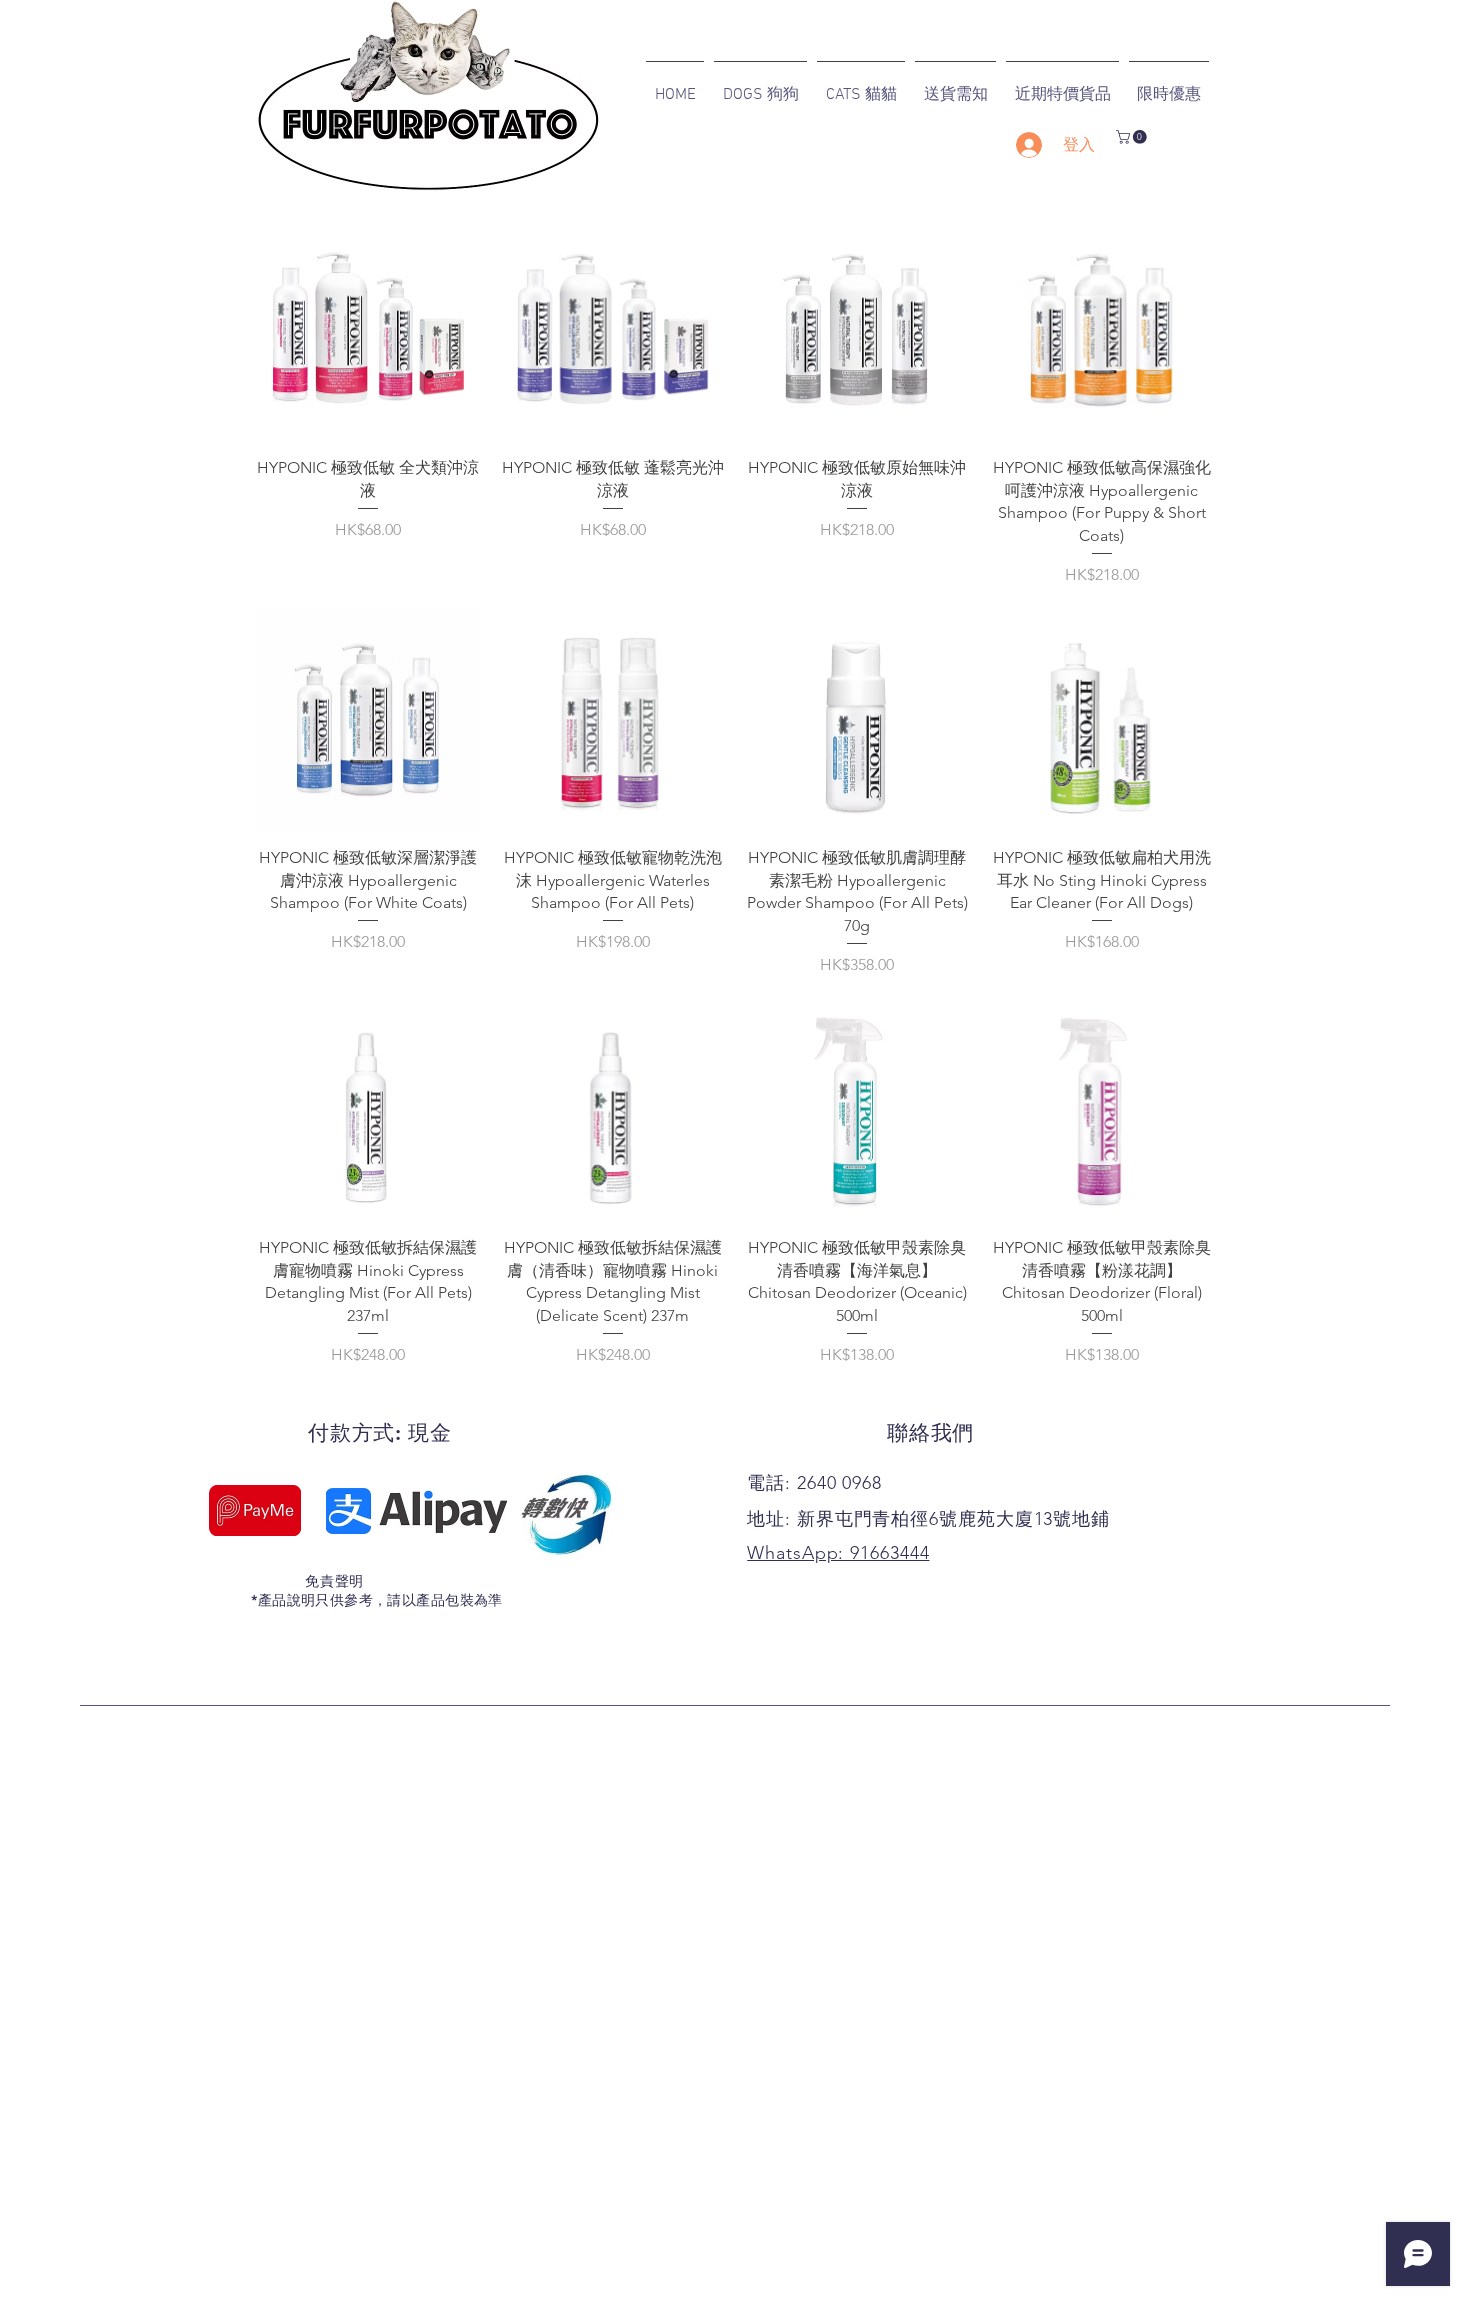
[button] (1133, 137)
